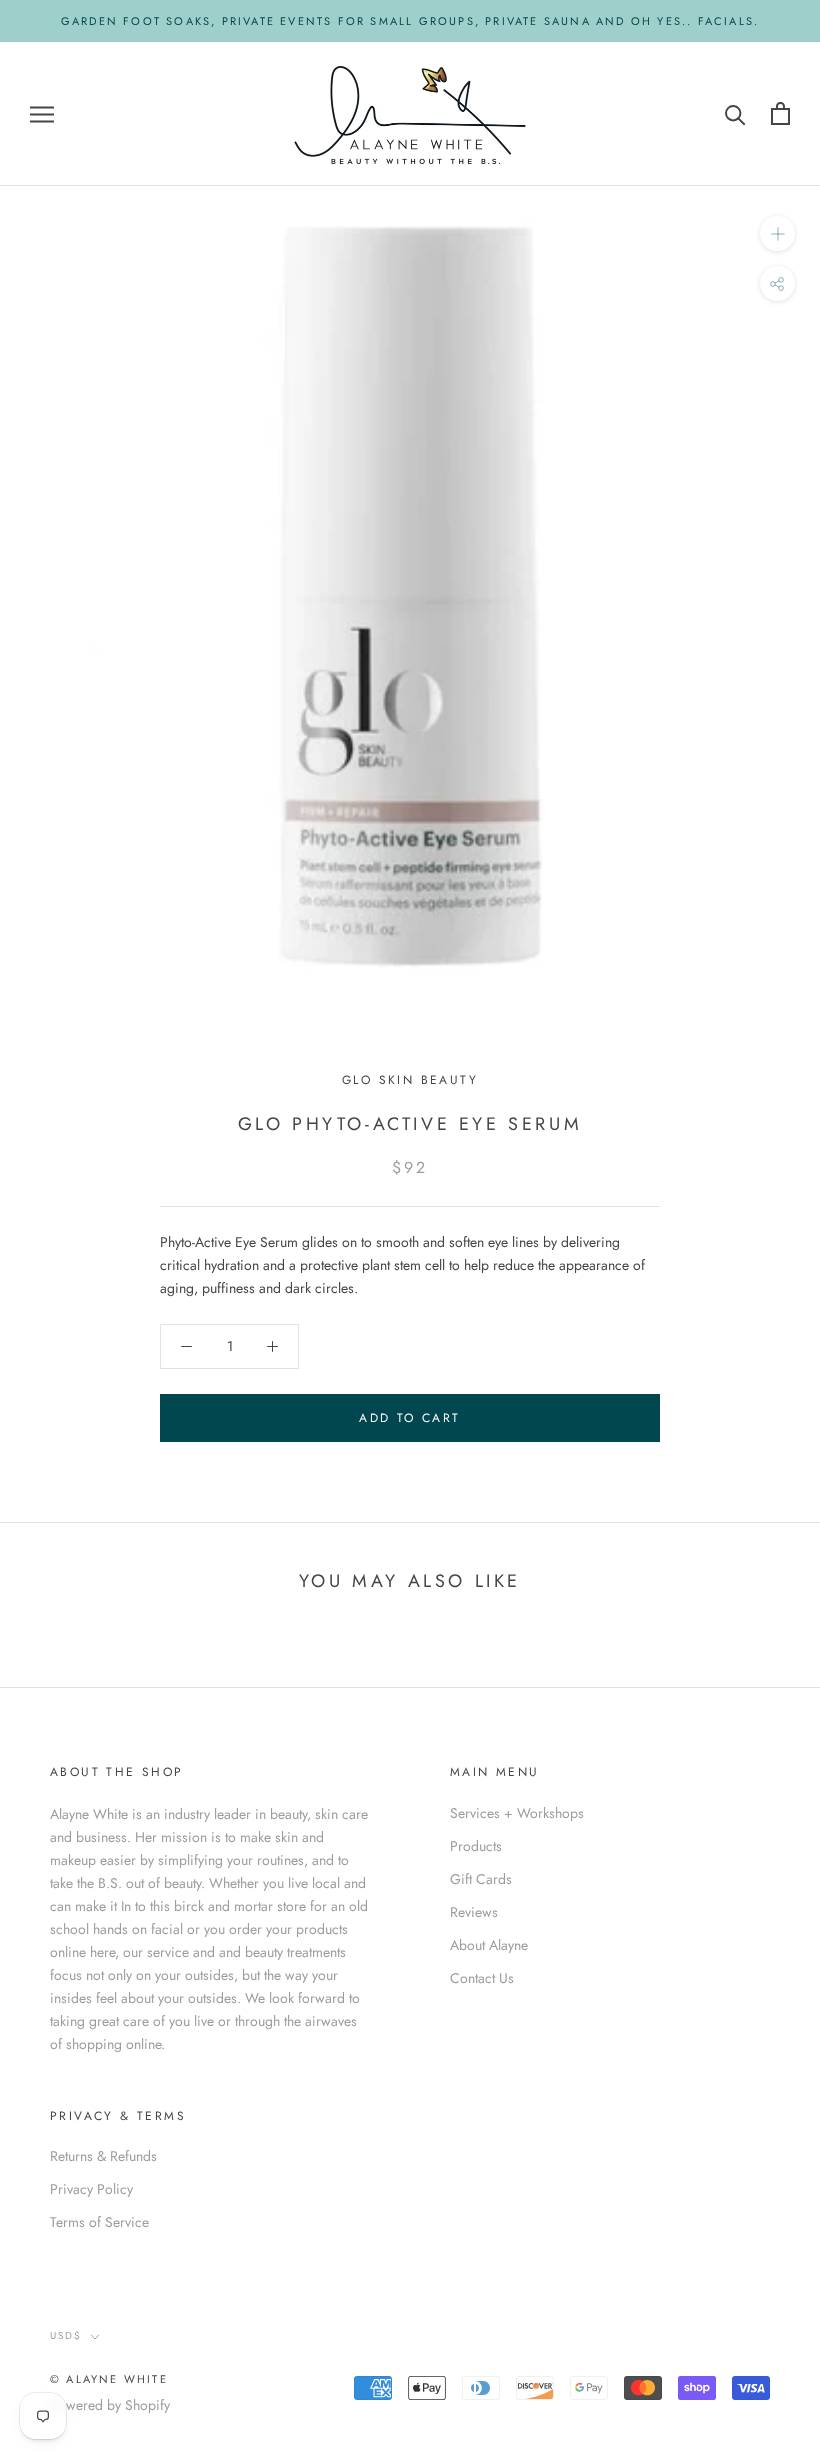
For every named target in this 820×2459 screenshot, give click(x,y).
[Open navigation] (42, 113)
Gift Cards (481, 1879)
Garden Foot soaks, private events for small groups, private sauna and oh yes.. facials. (410, 21)
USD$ (66, 2335)
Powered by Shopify (110, 2405)
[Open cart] (780, 113)
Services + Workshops (517, 1813)
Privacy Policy (91, 2189)
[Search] (735, 113)
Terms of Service (99, 2222)
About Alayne (489, 1945)
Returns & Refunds (103, 2156)
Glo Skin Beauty (410, 1080)
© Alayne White (109, 2379)
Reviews (474, 1912)
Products (476, 1846)
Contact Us (482, 1978)
